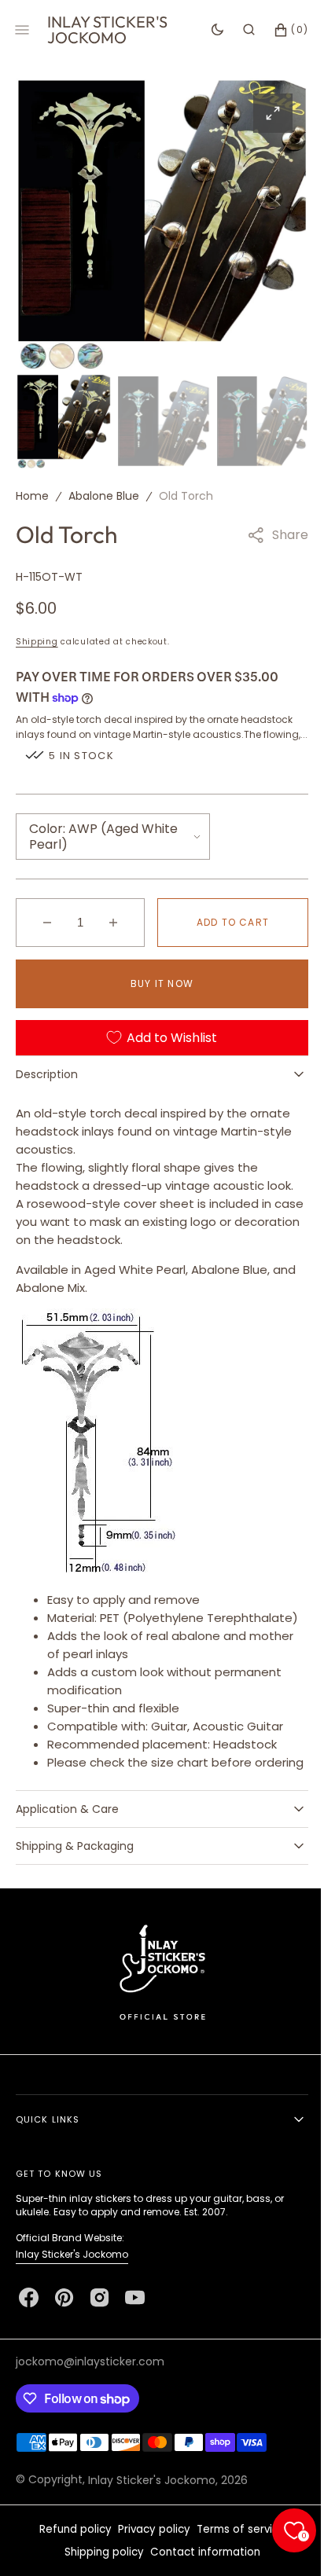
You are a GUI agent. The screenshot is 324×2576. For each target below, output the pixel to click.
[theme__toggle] (206, 30)
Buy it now (156, 994)
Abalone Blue (104, 492)
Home (32, 492)
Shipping (37, 638)
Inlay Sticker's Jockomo (72, 2301)
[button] (237, 30)
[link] (156, 2018)
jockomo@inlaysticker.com (90, 2409)
